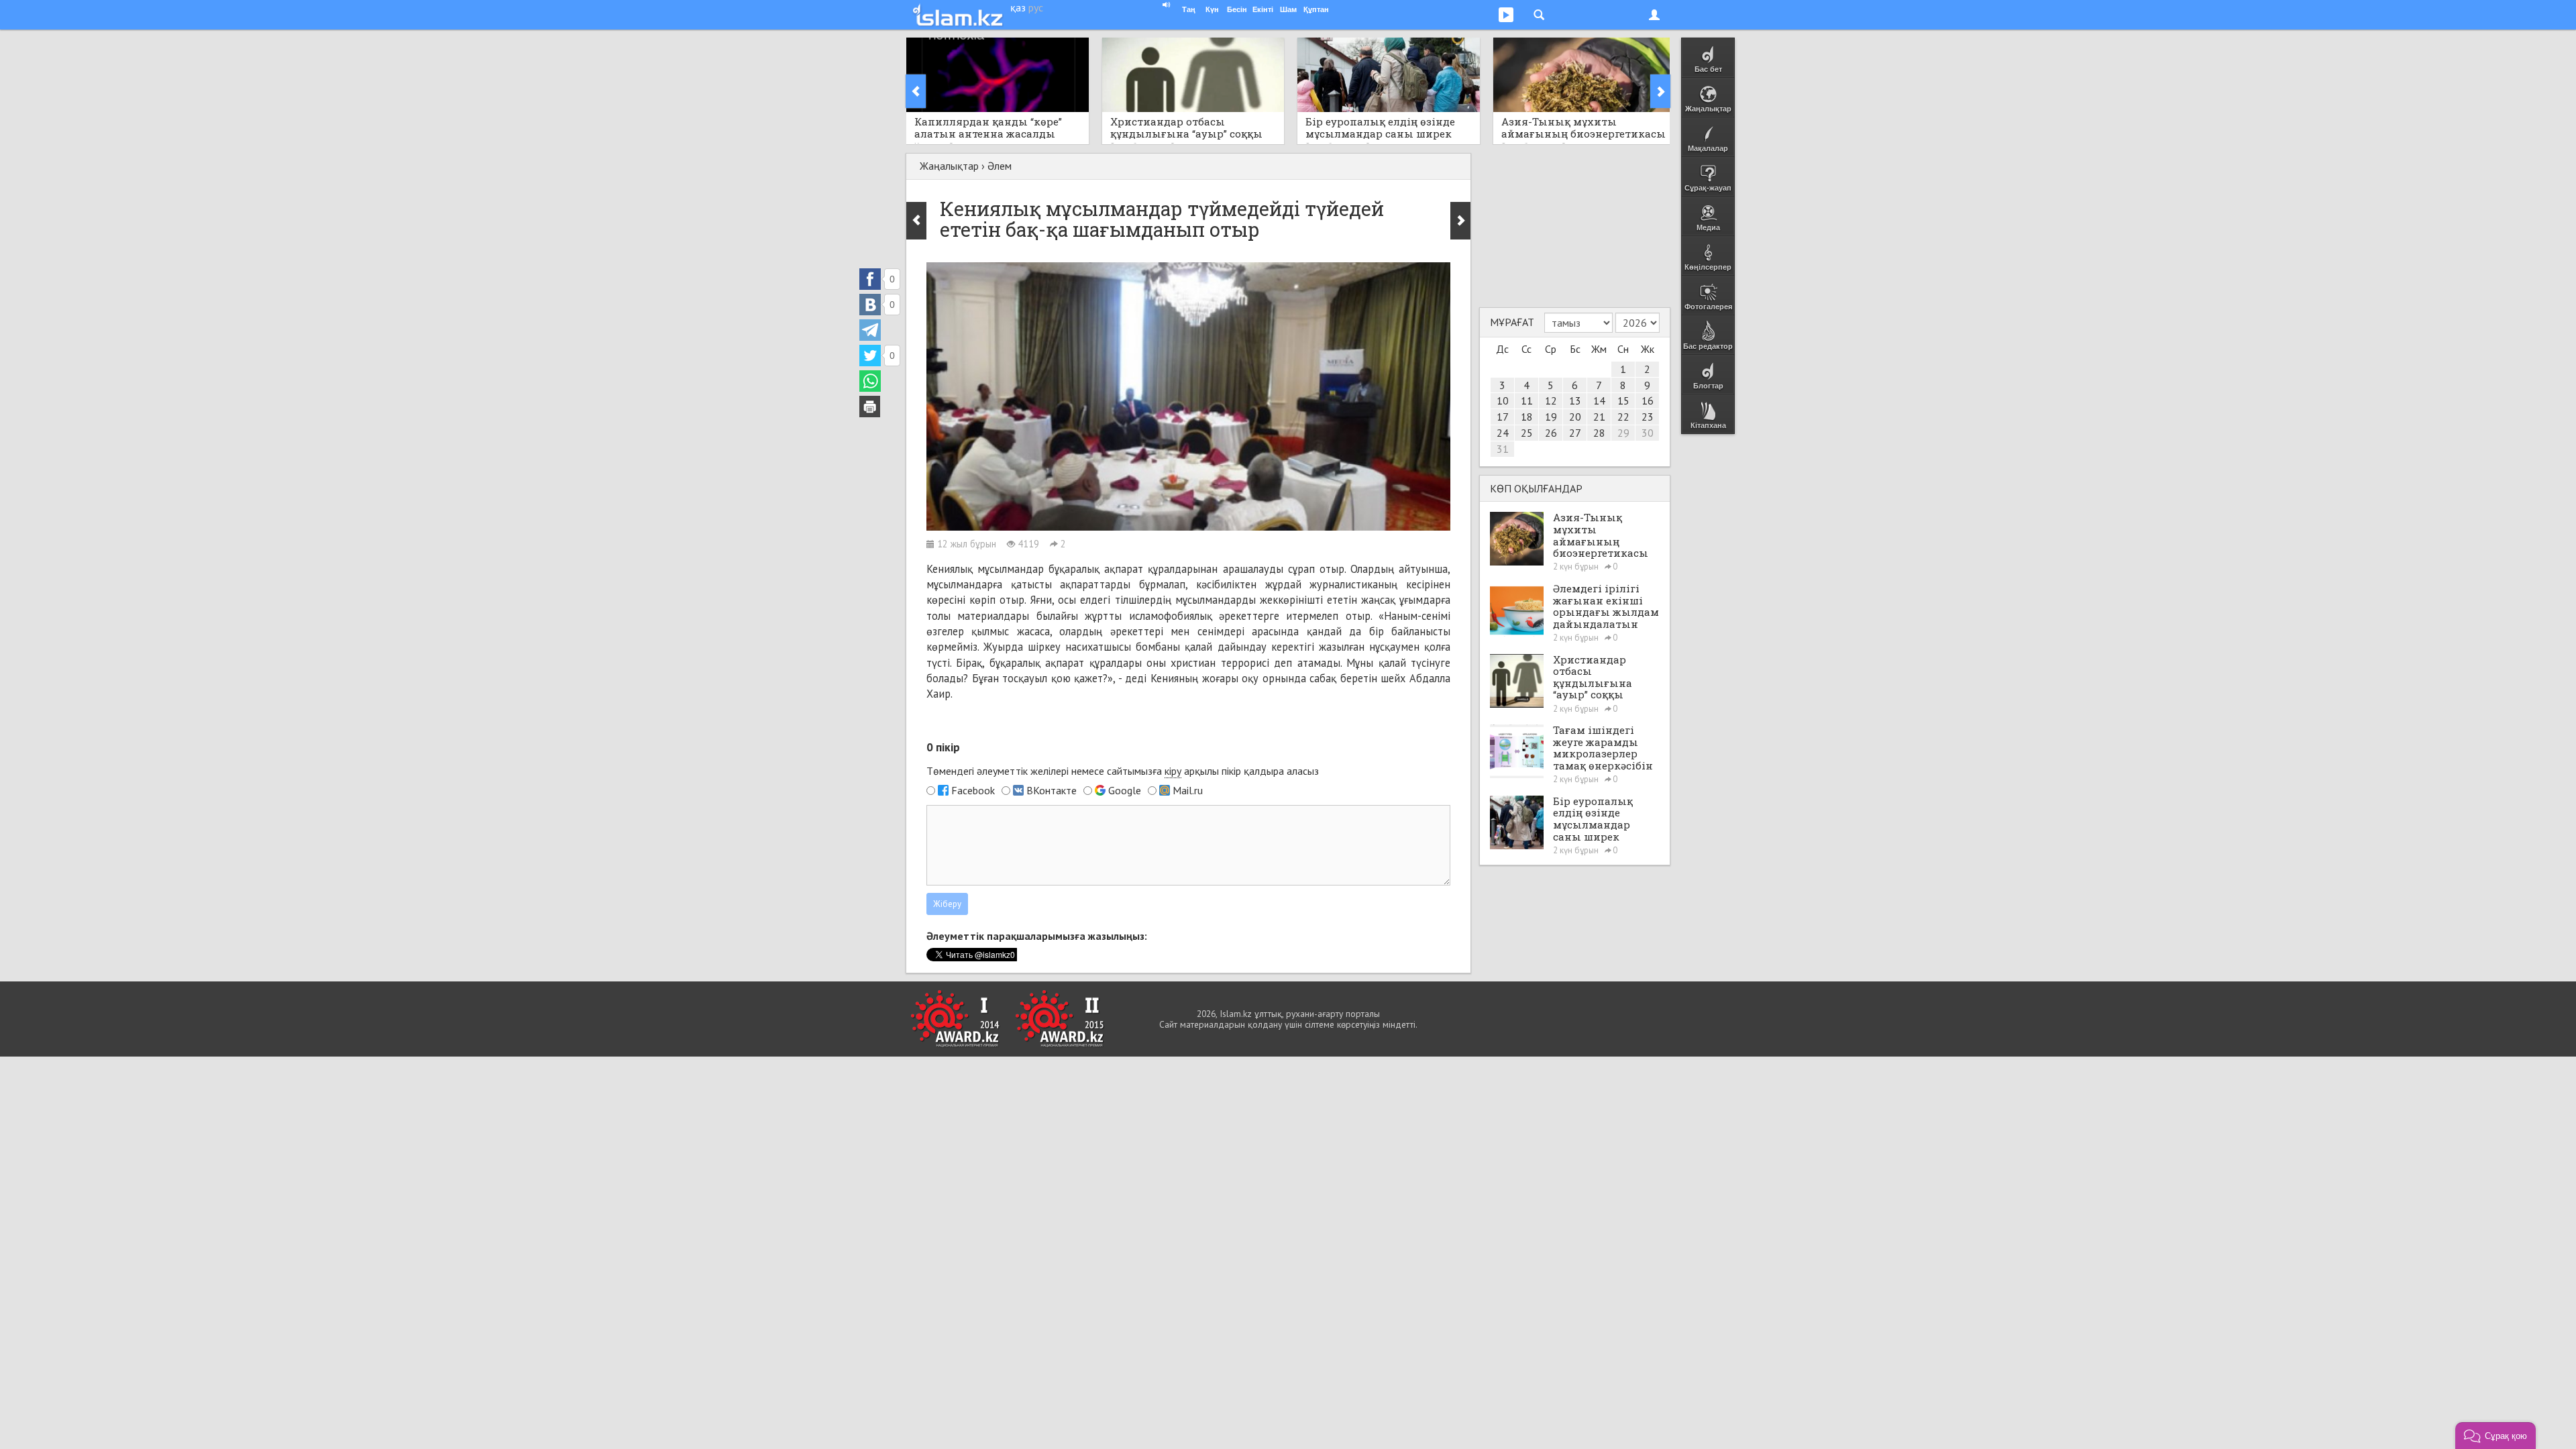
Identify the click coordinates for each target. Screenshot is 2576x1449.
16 (1648, 400)
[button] (2495, 1436)
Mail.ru (1188, 790)
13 (1575, 400)
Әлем (1000, 166)
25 (1527, 433)
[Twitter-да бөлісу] (870, 356)
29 (1623, 433)
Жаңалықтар (949, 166)
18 (1527, 417)
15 (1623, 400)
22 (1623, 417)
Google (1125, 790)
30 (1648, 433)
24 (1503, 433)
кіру (1173, 771)
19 (1551, 417)
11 (1527, 400)
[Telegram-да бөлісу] (870, 330)
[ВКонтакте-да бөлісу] (870, 305)
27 (1575, 433)
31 (1503, 449)
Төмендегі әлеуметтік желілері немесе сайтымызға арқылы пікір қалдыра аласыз (1123, 771)
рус (1036, 7)
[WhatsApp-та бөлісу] (870, 381)
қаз (1018, 7)
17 (1503, 417)
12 (1551, 400)
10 (1503, 400)
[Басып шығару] (870, 407)
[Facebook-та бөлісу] (870, 279)
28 (1599, 433)
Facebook (973, 790)
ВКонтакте (1052, 790)
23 (1648, 417)
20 (1575, 417)
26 (1551, 433)
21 (1599, 417)
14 (1599, 400)
